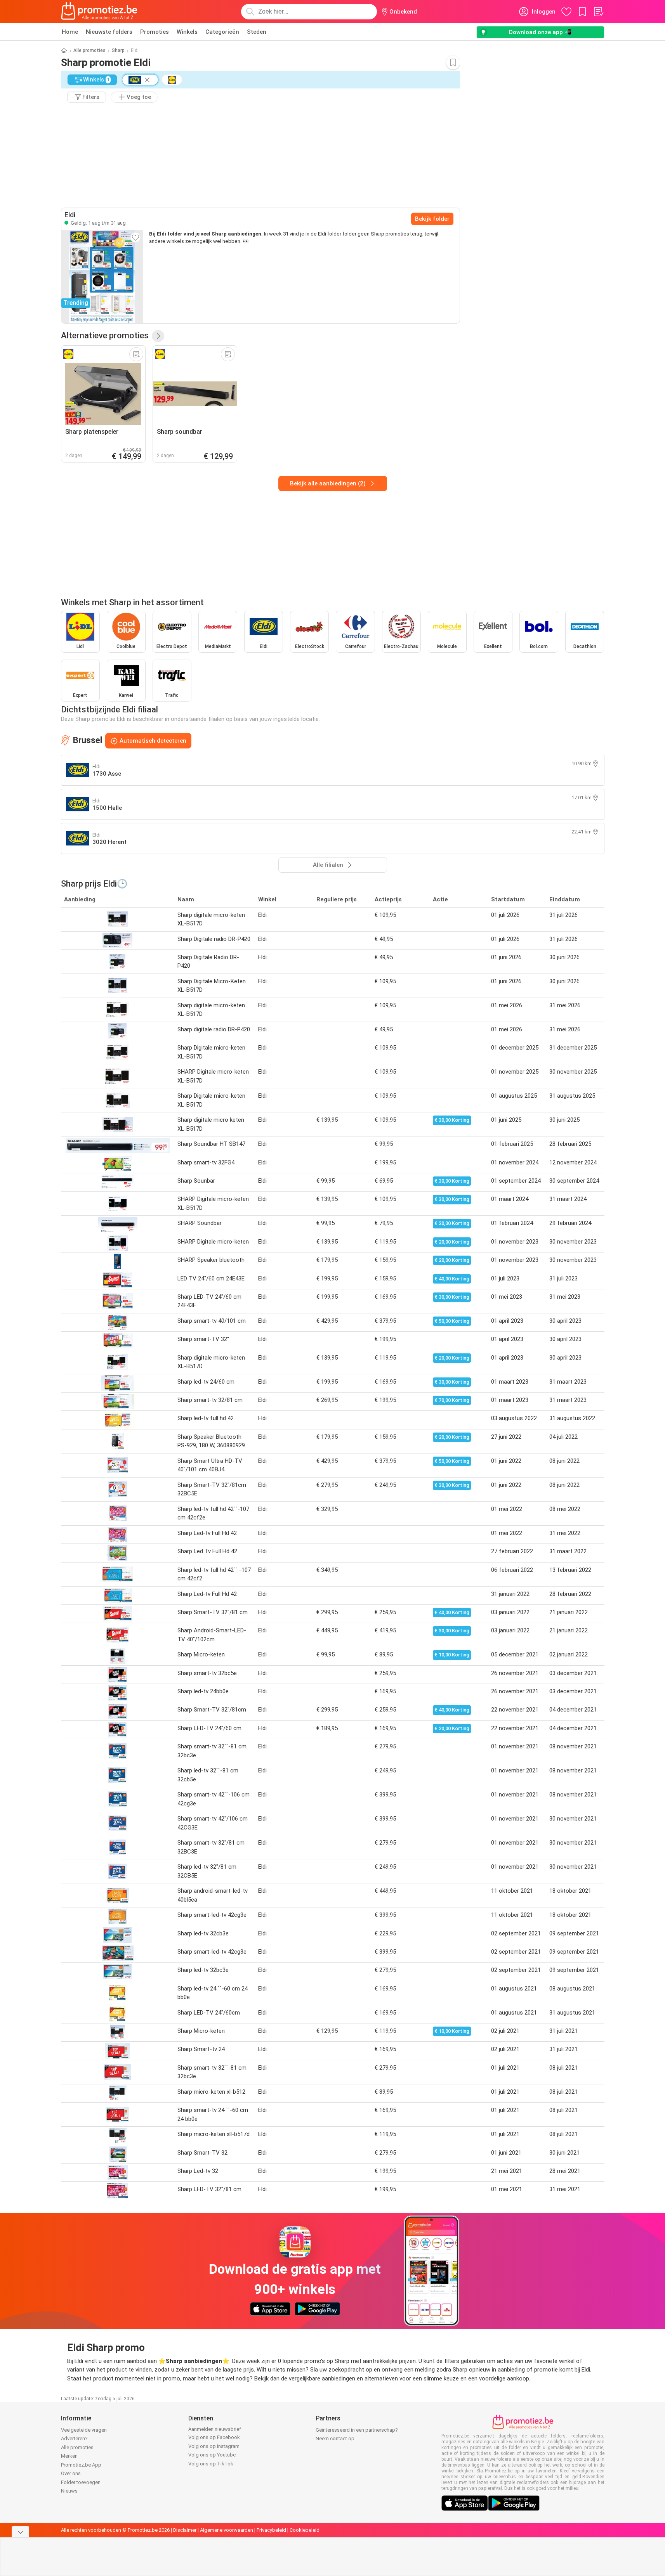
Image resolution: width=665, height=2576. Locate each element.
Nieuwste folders (109, 32)
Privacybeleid (271, 2530)
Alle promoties (89, 50)
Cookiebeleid (305, 2530)
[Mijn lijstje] (598, 12)
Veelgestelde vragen (84, 2430)
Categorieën (222, 32)
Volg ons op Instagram (214, 2446)
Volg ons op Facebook (214, 2437)
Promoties (155, 32)
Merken (69, 2456)
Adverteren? (74, 2438)
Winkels (187, 32)
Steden (257, 32)
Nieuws (69, 2491)
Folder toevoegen (81, 2482)
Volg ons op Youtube (212, 2455)
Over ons (71, 2473)
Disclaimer (185, 2530)
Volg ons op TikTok (211, 2464)
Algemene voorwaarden (227, 2530)
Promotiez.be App (81, 2465)
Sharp (118, 50)
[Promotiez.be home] (99, 12)
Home (70, 32)
